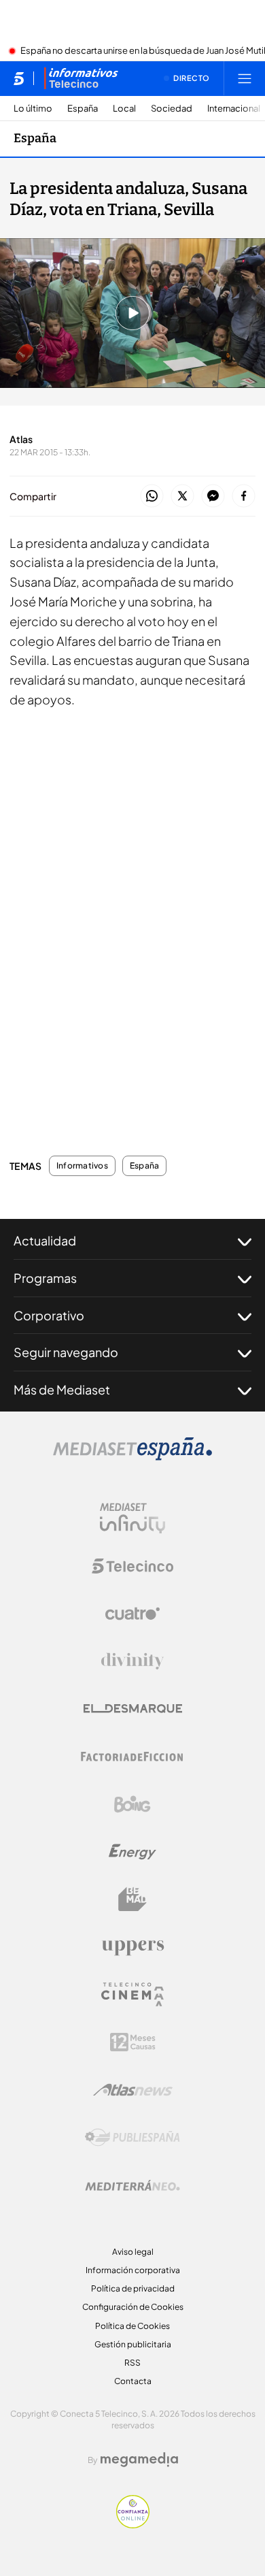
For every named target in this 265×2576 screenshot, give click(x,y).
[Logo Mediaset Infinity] (132, 1518)
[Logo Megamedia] (139, 2460)
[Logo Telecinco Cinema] (132, 1994)
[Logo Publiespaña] (132, 2138)
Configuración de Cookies (133, 2307)
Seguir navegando (66, 1352)
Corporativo (49, 1315)
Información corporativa (133, 2270)
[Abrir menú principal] (245, 78)
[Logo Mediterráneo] (132, 2185)
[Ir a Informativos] (81, 78)
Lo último (33, 109)
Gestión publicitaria (133, 2344)
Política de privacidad (133, 2288)
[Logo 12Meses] (133, 2042)
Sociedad (172, 109)
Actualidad (45, 1240)
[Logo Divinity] (132, 1661)
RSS (132, 2363)
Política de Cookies (132, 2326)
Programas (45, 1278)
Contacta (133, 2381)
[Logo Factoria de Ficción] (132, 1757)
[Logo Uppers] (132, 1947)
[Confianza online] (133, 2524)
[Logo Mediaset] (132, 1456)
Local (124, 109)
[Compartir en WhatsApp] (152, 496)
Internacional (234, 109)
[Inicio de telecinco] (19, 78)
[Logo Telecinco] (132, 1566)
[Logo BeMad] (132, 1900)
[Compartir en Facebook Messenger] (213, 496)
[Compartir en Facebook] (244, 496)
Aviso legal (133, 2252)
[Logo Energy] (132, 1852)
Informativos (82, 1166)
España (83, 109)
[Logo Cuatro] (132, 1614)
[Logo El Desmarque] (133, 1709)
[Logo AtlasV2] (133, 2090)
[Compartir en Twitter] (182, 496)
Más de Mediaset (62, 1389)
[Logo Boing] (132, 1804)
